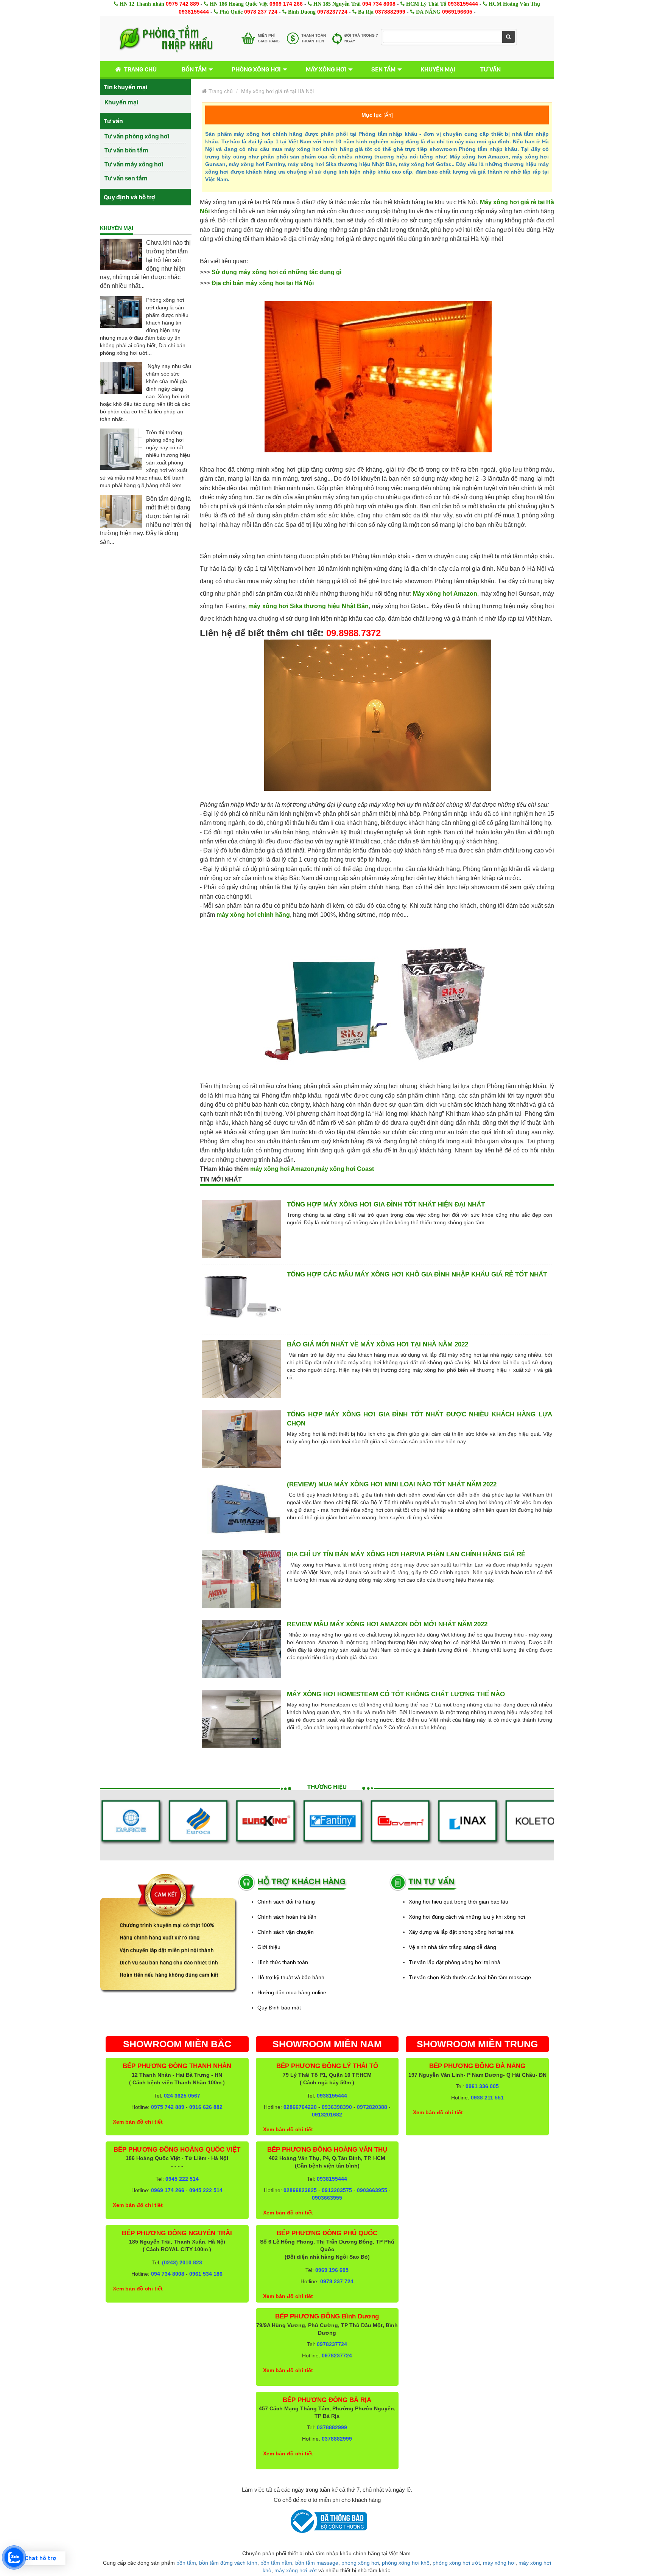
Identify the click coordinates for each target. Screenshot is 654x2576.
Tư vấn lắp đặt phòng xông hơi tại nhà (455, 1962)
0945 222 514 (182, 2179)
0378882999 (390, 12)
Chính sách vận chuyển (286, 1932)
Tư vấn (490, 69)
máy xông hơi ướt (296, 2570)
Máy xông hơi (326, 69)
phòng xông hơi (360, 2563)
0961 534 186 (206, 2274)
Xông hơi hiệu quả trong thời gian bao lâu (459, 1902)
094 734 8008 (379, 4)
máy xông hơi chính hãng (253, 915)
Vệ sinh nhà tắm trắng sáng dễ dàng (452, 1947)
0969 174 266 (286, 4)
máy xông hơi (499, 2563)
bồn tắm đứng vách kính (228, 2563)
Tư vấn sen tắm (126, 178)
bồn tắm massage (317, 2563)
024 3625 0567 (182, 2096)
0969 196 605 (332, 2270)
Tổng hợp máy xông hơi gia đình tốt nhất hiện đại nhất (386, 1204)
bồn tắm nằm (276, 2563)
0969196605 (457, 12)
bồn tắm (186, 2563)
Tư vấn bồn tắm (126, 150)
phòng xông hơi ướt (456, 2563)
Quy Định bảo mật (279, 2008)
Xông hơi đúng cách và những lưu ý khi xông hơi (467, 1917)
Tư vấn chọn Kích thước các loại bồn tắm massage (470, 1977)
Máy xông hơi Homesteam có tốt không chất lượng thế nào (396, 1694)
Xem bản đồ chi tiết (138, 2122)
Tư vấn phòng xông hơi (137, 136)
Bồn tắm (194, 69)
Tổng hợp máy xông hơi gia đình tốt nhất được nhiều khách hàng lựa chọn (420, 1419)
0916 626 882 (206, 2107)
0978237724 (332, 12)
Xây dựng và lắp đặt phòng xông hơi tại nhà (461, 1932)
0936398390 (337, 2107)
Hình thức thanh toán (283, 1962)
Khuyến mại (438, 69)
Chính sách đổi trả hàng (286, 1902)
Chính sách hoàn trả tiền (287, 1917)
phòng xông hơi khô (406, 2563)
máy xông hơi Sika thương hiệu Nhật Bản (308, 606)
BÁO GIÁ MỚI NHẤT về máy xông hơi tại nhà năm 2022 (378, 1344)
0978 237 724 (261, 12)
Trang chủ (140, 69)
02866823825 (300, 2190)
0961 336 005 (482, 2086)
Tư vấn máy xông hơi (134, 164)
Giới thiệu (269, 1947)
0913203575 (337, 2190)
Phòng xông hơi (256, 69)
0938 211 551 (487, 2098)
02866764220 (300, 2107)
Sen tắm (383, 69)
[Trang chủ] (166, 39)
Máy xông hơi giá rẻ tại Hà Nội (277, 91)
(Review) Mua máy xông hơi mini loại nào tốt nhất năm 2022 (392, 1484)
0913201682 (327, 2115)
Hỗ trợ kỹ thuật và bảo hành (291, 1977)
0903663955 (372, 2190)
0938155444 (463, 4)
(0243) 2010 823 (182, 2262)
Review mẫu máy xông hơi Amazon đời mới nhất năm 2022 (387, 1624)
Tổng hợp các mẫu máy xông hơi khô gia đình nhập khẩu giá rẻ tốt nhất (417, 1274)
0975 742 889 (182, 4)
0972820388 (372, 2107)
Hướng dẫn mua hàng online (292, 1992)
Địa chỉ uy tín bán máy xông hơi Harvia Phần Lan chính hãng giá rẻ (406, 1554)
